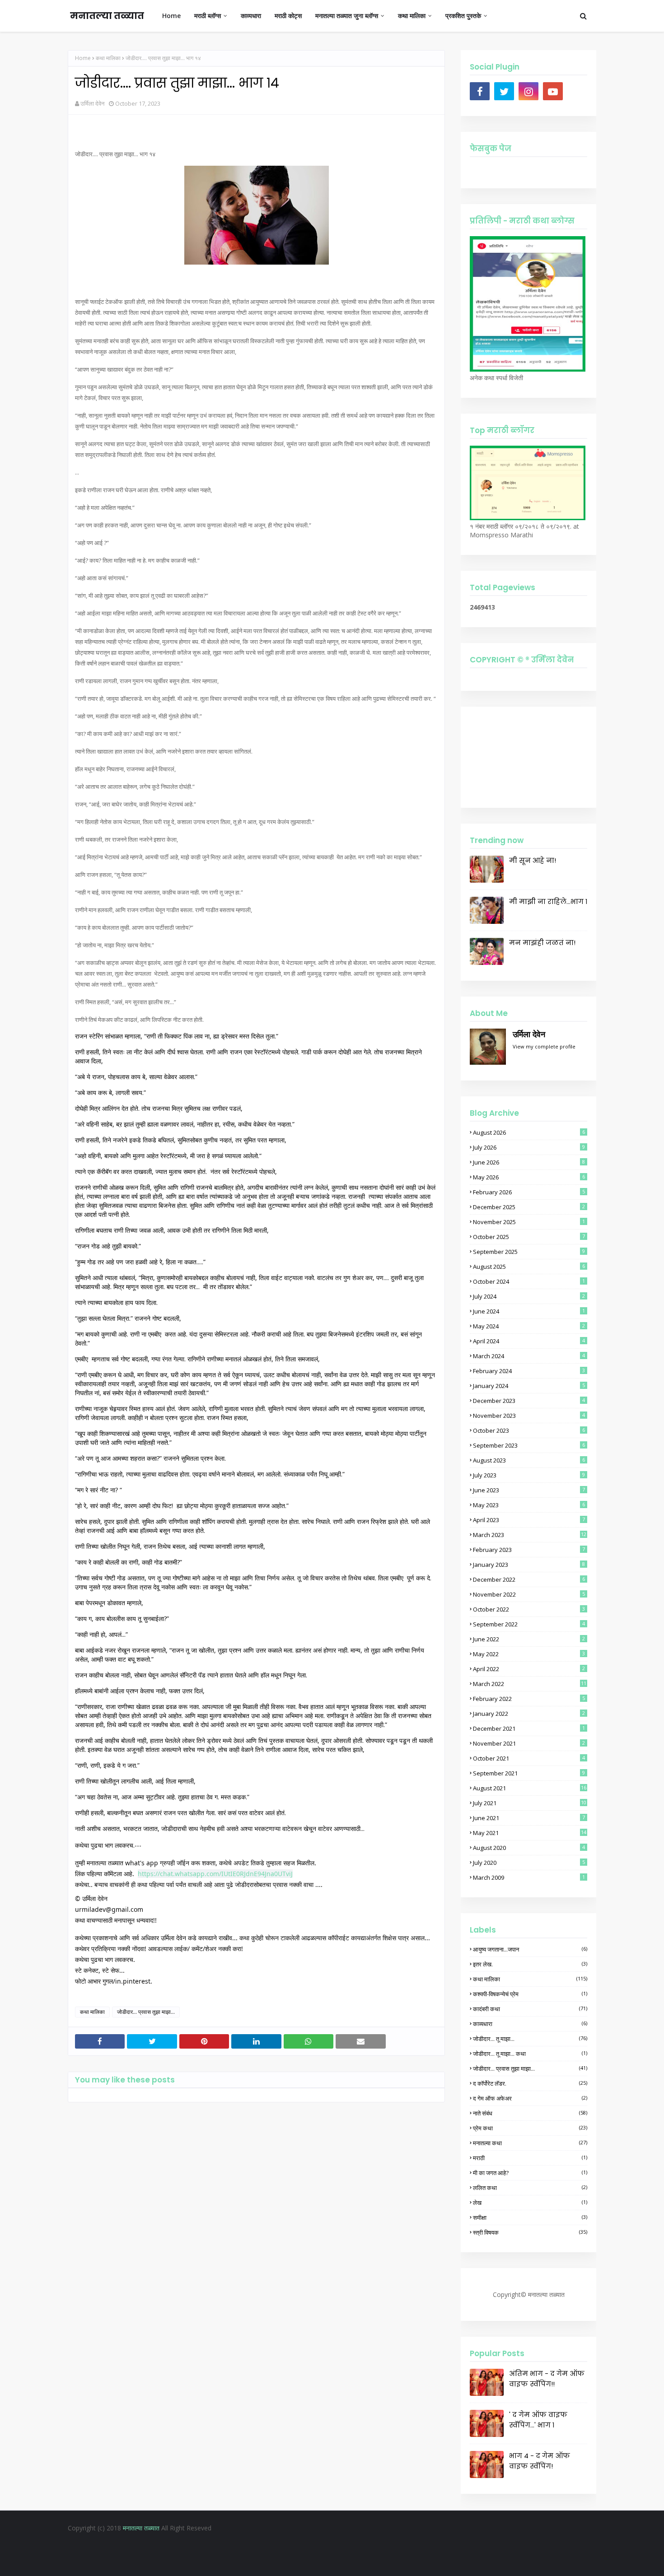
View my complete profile (544, 1046)
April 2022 (529, 1669)
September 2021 (529, 1773)
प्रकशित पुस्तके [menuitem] (463, 16)
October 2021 (529, 1758)
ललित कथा (530, 2188)
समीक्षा (530, 2217)
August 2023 (529, 1460)
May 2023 (529, 1505)
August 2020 (529, 1848)
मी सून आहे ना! (533, 860)
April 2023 (529, 1520)
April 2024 (529, 1341)
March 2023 (530, 1535)
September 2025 (529, 1252)
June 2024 (529, 1311)
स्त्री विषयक (530, 2232)
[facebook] (480, 91)
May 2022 (529, 1654)
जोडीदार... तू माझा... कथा (530, 2054)
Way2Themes (309, 2562)
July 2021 (530, 1803)
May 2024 (529, 1326)
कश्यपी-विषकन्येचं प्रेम (530, 1994)
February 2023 (529, 1550)
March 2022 (530, 1684)
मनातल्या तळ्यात (107, 16)
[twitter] (504, 91)
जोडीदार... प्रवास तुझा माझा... (146, 2012)
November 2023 (529, 1416)
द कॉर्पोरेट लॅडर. (530, 2083)
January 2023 (529, 1565)
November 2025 (529, 1222)
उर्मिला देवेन (92, 103)
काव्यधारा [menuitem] (251, 16)
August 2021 (530, 1788)
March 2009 (529, 1877)
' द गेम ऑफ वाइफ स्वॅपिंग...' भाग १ (538, 2420)
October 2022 (529, 1609)
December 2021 (529, 1728)
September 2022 (529, 1624)
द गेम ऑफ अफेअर (530, 2098)
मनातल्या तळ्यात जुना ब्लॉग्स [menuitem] (347, 16)
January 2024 (529, 1386)
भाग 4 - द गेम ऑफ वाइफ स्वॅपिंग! (540, 2461)
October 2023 (529, 1430)
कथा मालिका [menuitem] (412, 16)
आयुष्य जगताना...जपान (530, 1949)
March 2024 (529, 1356)
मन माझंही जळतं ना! (542, 943)
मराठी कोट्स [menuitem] (288, 16)
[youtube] (553, 91)
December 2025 (529, 1207)
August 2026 (529, 1132)
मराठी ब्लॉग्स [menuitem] (208, 16)
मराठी (530, 2158)
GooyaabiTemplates (405, 2562)
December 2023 (529, 1401)
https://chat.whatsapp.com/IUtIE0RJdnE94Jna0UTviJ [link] (215, 1874)
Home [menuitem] (171, 16)
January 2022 (529, 1714)
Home (83, 58)
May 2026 (529, 1177)
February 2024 (529, 1371)
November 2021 (529, 1743)
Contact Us (362, 2546)
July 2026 (529, 1147)
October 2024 (529, 1281)
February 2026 (529, 1192)
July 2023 (529, 1475)
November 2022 (529, 1594)
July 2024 (529, 1296)
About (328, 2546)
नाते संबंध (530, 2113)
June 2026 (529, 1162)
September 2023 (529, 1445)
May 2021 (530, 1833)
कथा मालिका (108, 58)
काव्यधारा (530, 2024)
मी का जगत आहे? (530, 2173)
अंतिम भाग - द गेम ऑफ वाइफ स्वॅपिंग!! (547, 2379)
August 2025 (529, 1267)
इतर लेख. (530, 1964)
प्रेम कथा (530, 2128)
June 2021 (529, 1818)
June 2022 (529, 1639)
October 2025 (529, 1237)
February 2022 (529, 1699)
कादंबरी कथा (530, 2009)
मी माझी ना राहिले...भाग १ (548, 901)
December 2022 (529, 1579)
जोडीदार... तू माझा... (530, 2039)
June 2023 (529, 1490)
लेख (530, 2203)
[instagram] (528, 91)
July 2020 (529, 1863)
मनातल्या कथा (530, 2143)
